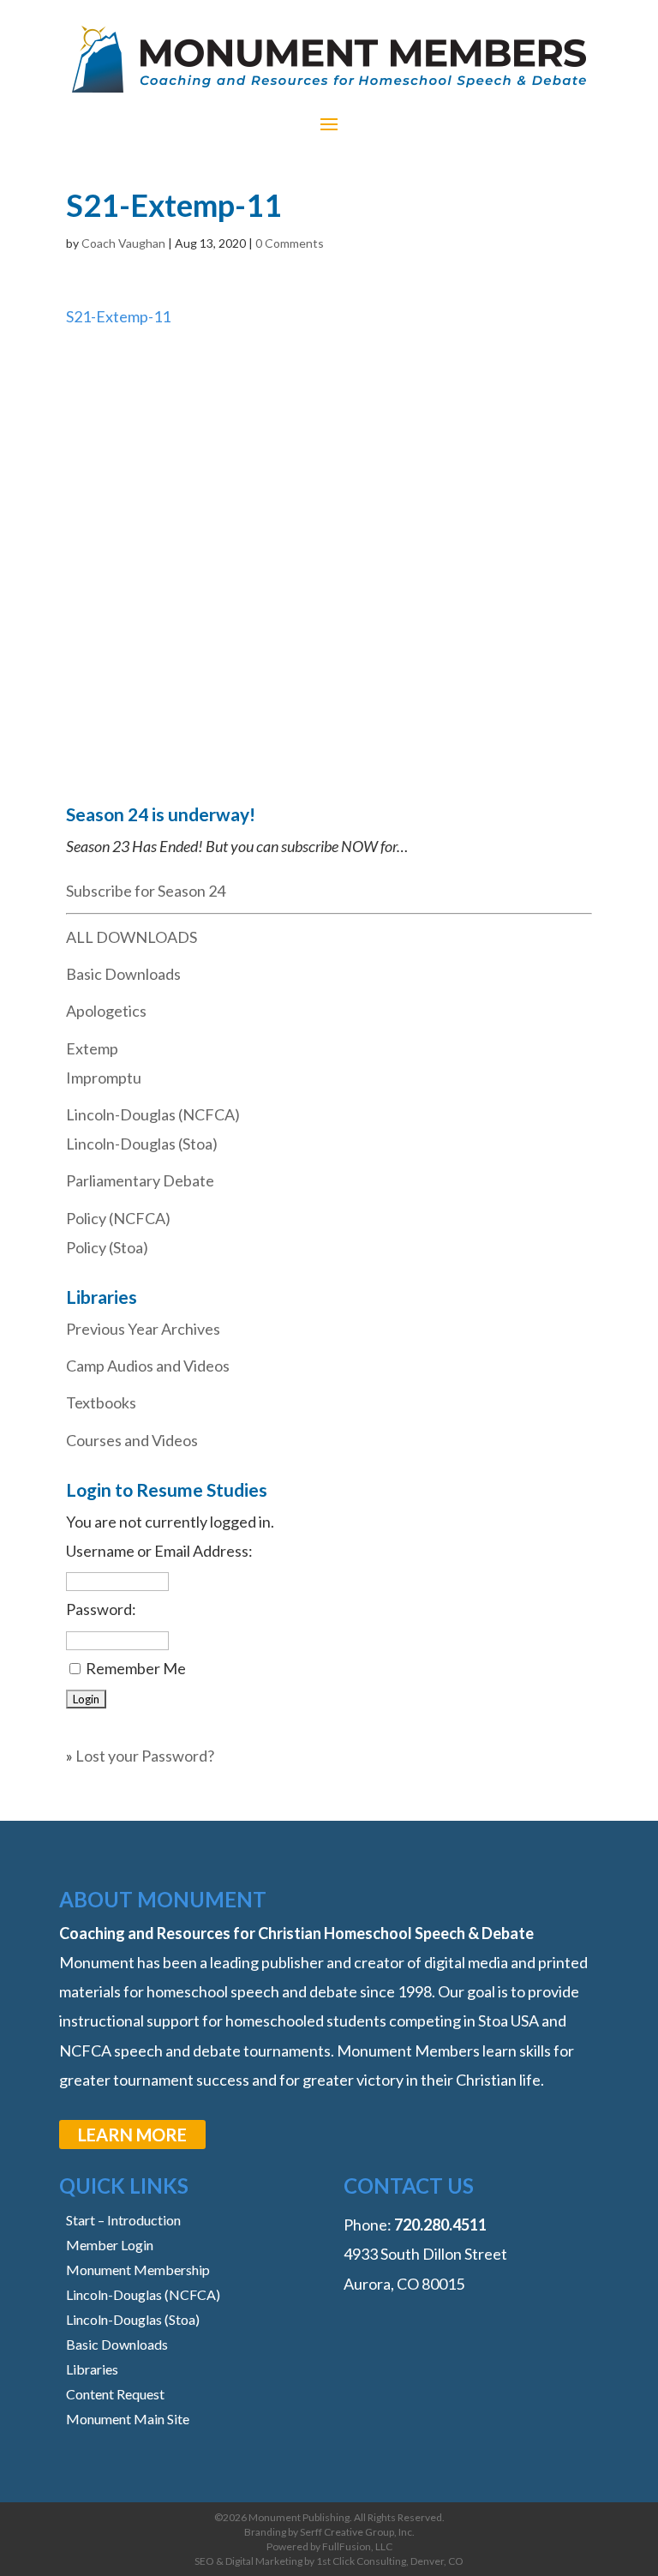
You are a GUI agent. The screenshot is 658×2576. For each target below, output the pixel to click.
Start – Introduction (123, 2220)
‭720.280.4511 (440, 2225)
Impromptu (104, 1078)
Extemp (92, 1048)
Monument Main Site (128, 2419)
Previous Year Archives (143, 1329)
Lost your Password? (145, 1756)
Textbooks (101, 1402)
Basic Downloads (123, 974)
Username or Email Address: (159, 1551)
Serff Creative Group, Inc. (357, 2532)
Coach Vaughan (123, 243)
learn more (132, 2135)
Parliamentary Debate (140, 1180)
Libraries (92, 2369)
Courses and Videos (132, 1440)
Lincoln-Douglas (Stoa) (142, 1144)
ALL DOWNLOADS (132, 937)
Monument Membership (138, 2270)
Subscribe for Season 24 (146, 891)
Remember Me (136, 1668)
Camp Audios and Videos (148, 1366)
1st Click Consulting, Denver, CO (390, 2561)
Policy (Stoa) (107, 1247)
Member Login (110, 2245)
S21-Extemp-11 (118, 316)
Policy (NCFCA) (118, 1218)
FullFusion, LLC (357, 2546)
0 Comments (290, 243)
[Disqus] (329, 545)
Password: (101, 1609)
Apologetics (106, 1011)
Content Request (115, 2394)
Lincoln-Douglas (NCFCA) (153, 1114)
